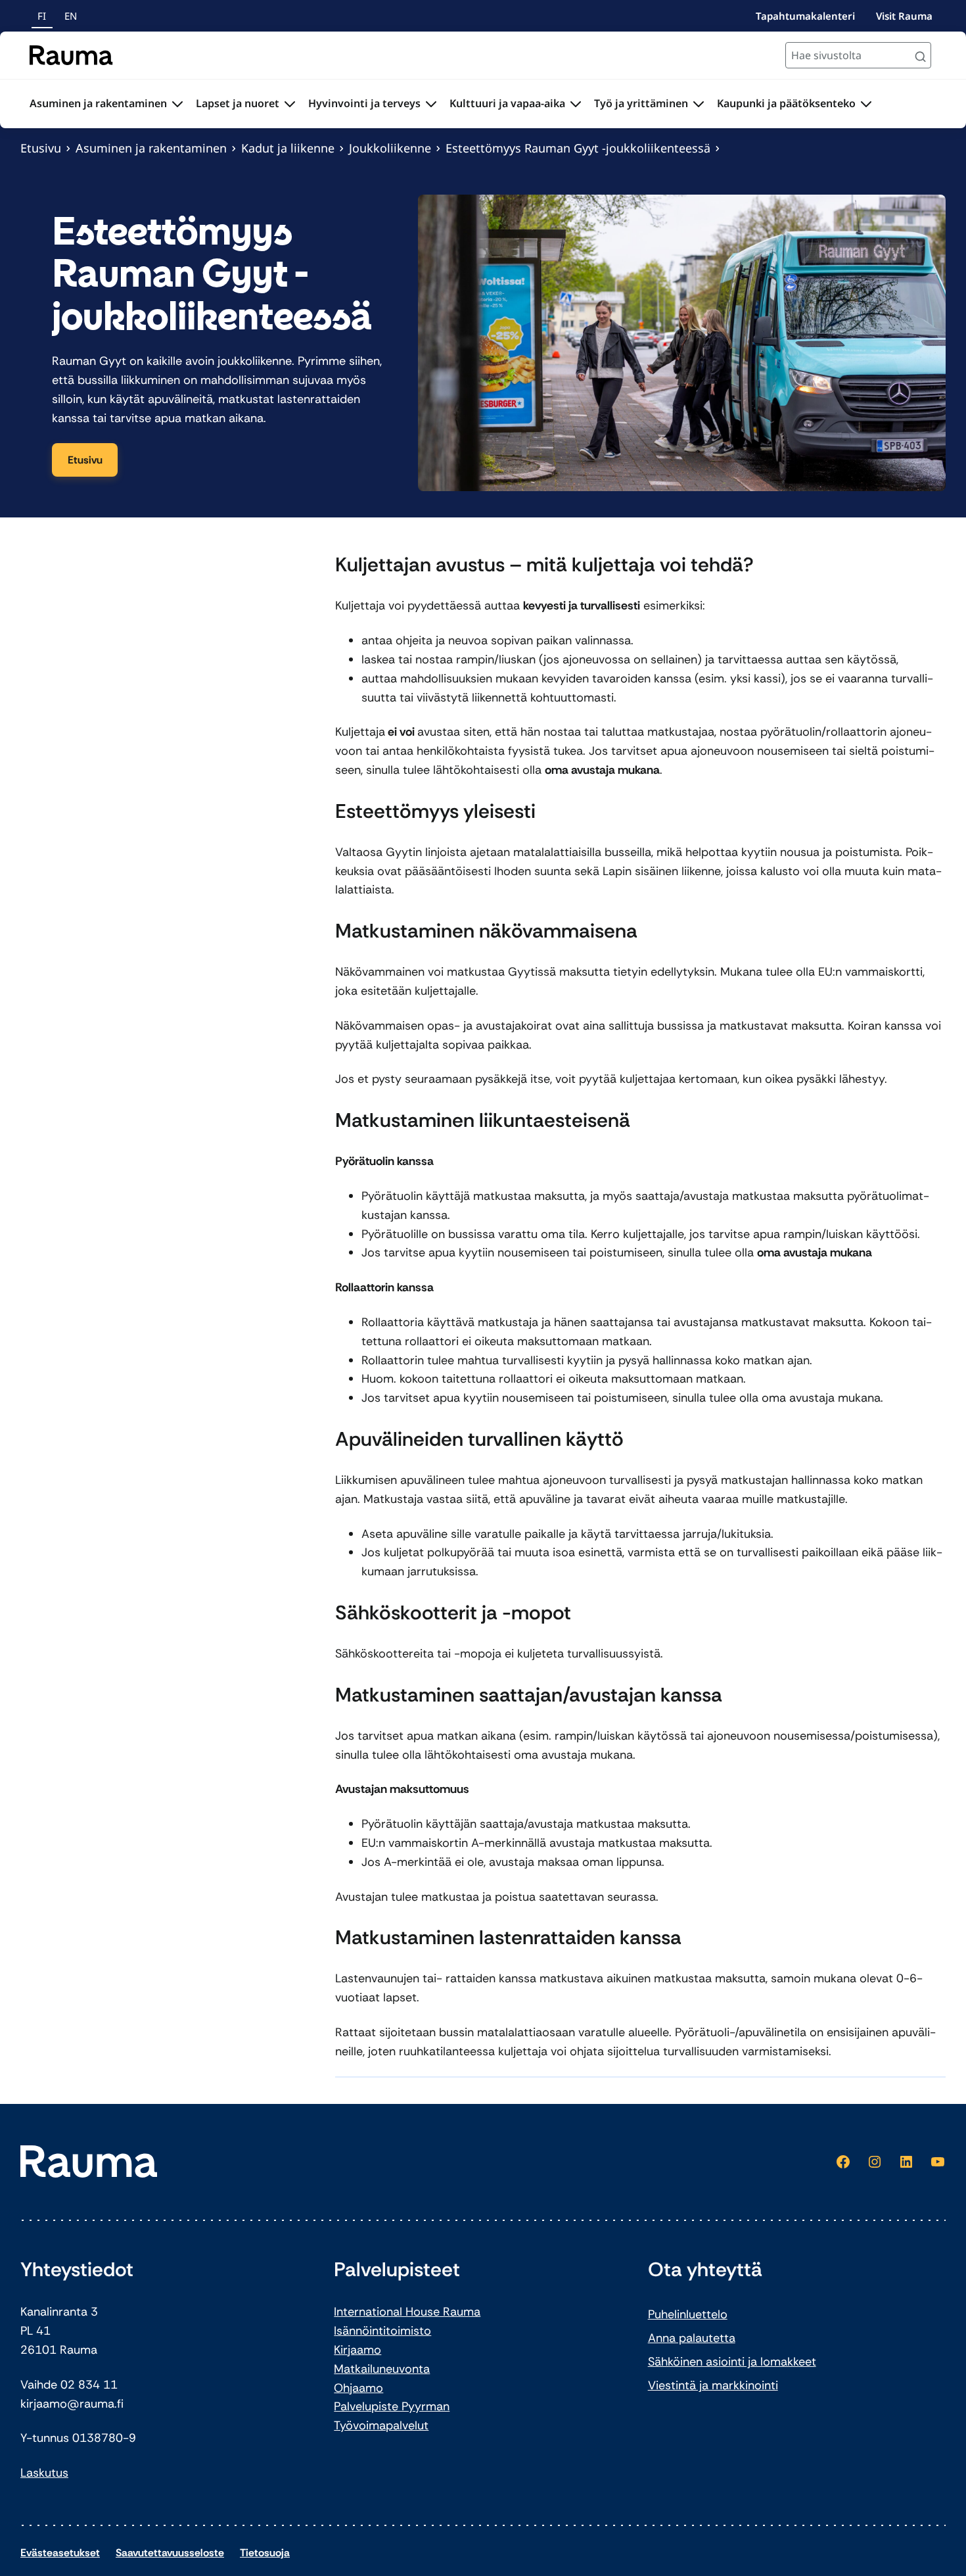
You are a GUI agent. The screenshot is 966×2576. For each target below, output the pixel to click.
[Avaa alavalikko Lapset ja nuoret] (290, 104)
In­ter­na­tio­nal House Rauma (407, 2312)
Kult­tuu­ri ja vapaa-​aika (507, 103)
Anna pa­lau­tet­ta (692, 2338)
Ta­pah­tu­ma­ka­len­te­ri (805, 16)
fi (42, 16)
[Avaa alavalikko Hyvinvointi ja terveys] (431, 104)
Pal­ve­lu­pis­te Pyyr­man (392, 2406)
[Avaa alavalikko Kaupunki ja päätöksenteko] (866, 104)
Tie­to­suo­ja (265, 2553)
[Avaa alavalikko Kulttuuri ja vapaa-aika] (576, 104)
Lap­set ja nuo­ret (238, 103)
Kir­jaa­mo (357, 2350)
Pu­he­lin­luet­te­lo (688, 2314)
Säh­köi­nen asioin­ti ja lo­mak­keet (732, 2362)
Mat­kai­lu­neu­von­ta (382, 2369)
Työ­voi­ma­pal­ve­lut (381, 2425)
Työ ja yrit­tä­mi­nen (641, 103)
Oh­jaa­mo (358, 2388)
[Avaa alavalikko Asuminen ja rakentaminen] (177, 104)
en (71, 16)
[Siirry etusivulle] (71, 55)
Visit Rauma (904, 16)
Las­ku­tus (44, 2473)
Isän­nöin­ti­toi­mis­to (382, 2331)
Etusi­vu (41, 148)
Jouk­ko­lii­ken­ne (390, 148)
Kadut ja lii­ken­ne (288, 148)
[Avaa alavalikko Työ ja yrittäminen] (699, 104)
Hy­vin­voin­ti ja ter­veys (364, 103)
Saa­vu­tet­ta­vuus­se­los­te (170, 2553)
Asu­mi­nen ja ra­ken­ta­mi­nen (98, 103)
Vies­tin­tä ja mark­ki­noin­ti (713, 2385)
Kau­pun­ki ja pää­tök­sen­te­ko (786, 103)
